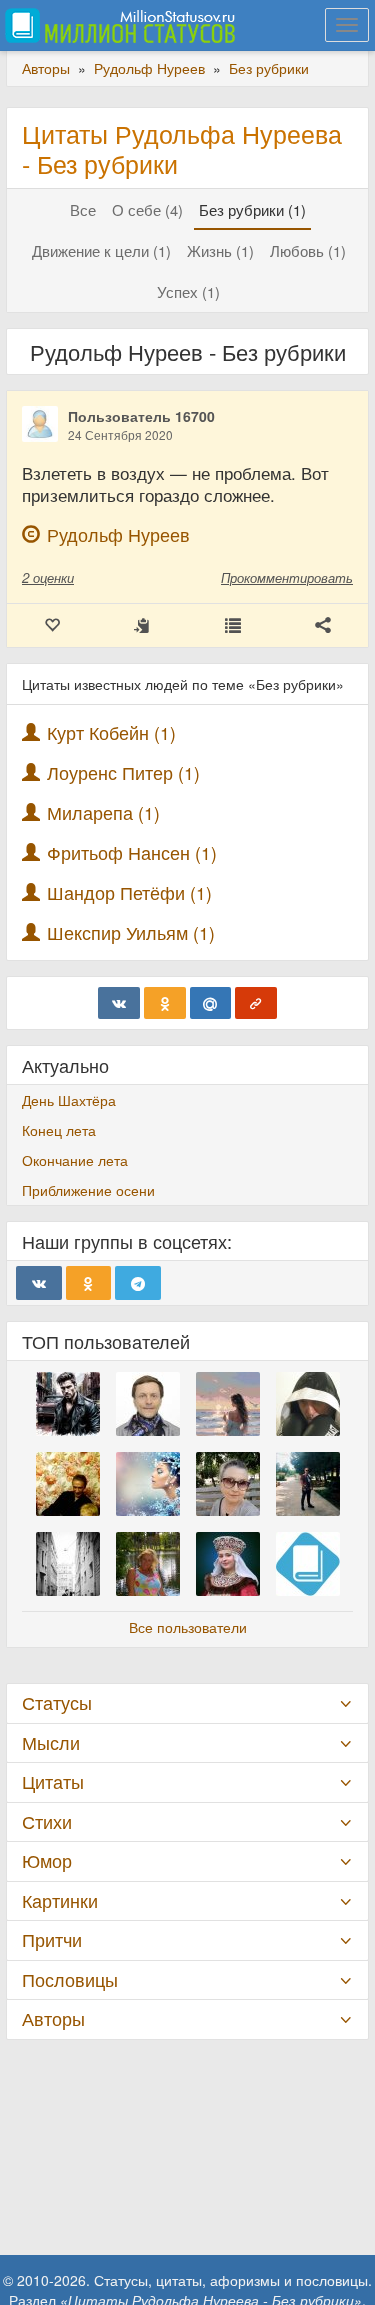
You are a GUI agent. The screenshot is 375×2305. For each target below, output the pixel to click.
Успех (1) (188, 291)
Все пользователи (188, 1627)
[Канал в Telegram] (138, 1283)
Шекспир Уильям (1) (131, 932)
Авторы (53, 2018)
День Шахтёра (69, 1100)
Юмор (47, 1860)
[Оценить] (52, 625)
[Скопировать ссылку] (256, 1003)
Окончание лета (75, 1160)
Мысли (51, 1742)
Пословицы (70, 1979)
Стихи (47, 1821)
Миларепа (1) (103, 812)
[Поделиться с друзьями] (323, 625)
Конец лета (59, 1130)
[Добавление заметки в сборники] (233, 625)
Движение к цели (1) (101, 250)
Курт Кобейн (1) (111, 732)
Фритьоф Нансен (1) (132, 852)
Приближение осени (88, 1190)
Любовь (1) (308, 250)
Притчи (52, 1939)
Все (83, 209)
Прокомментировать (287, 577)
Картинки (60, 1900)
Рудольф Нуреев (118, 534)
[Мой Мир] (211, 1003)
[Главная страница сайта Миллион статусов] (117, 25)
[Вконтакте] (119, 1003)
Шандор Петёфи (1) (129, 892)
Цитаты (53, 1781)
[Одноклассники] (165, 1003)
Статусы (57, 1702)
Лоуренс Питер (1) (123, 772)
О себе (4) (147, 209)
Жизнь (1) (220, 250)
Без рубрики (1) (252, 209)
